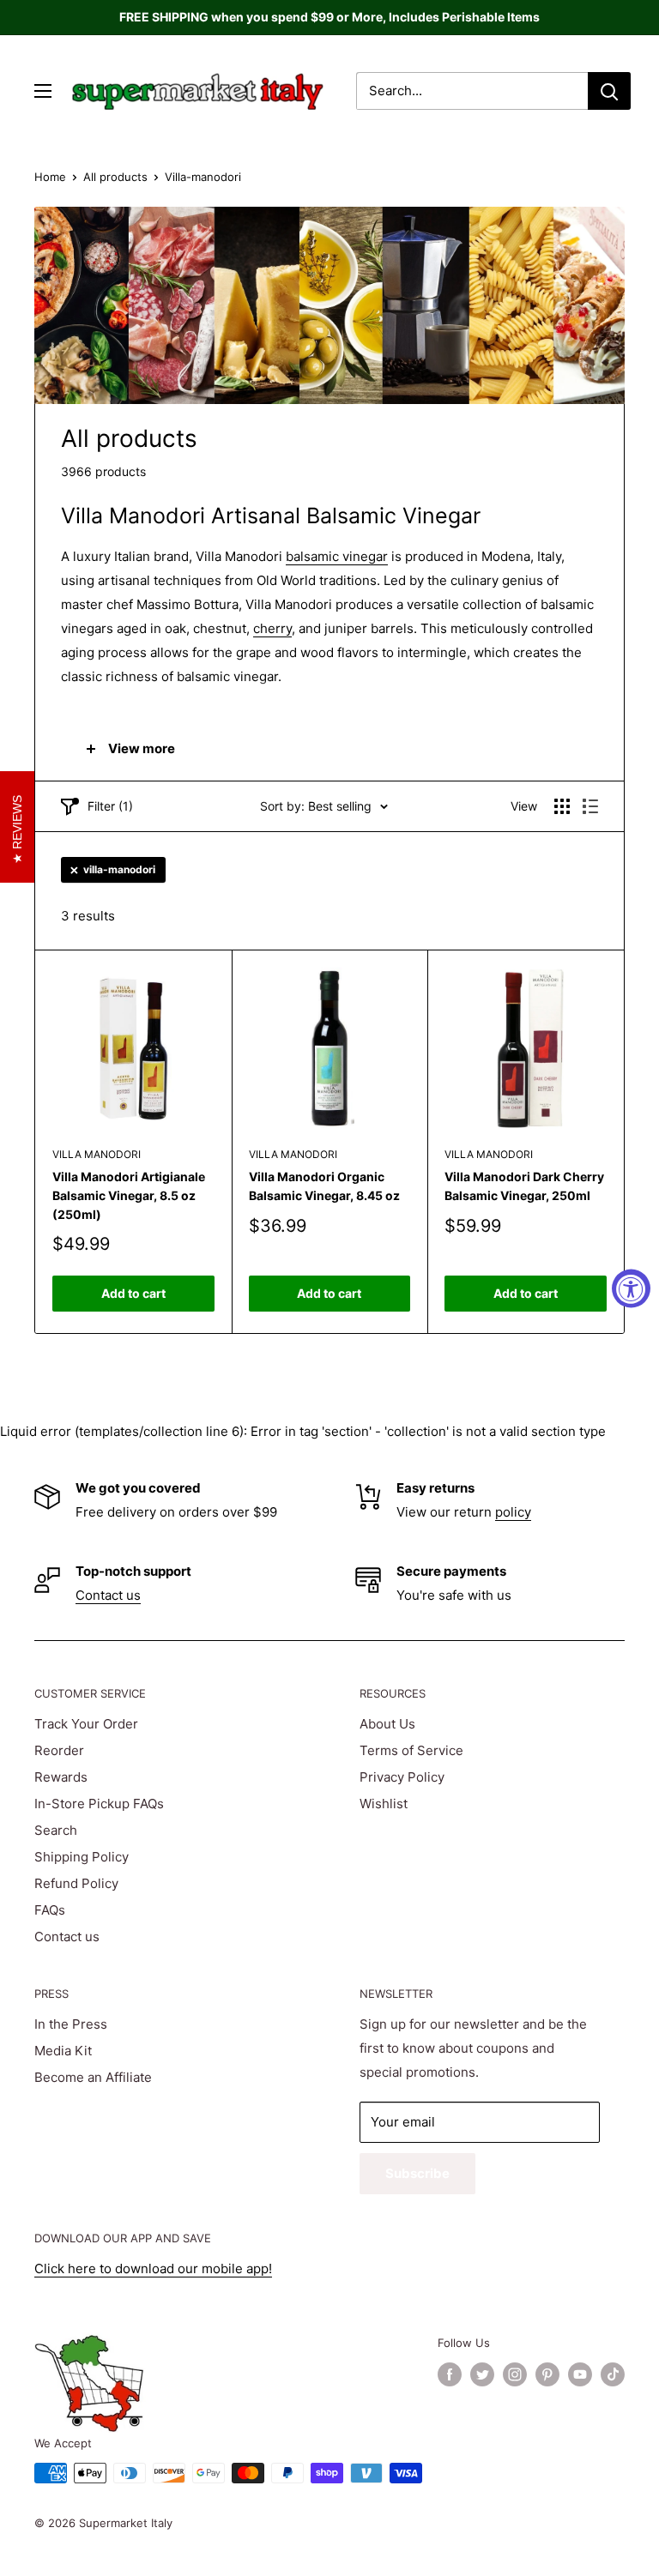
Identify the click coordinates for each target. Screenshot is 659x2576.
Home (50, 177)
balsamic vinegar (337, 556)
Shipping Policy (82, 1857)
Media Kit (63, 2051)
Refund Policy (76, 1883)
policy (513, 1512)
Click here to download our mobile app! (153, 2268)
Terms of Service (411, 1750)
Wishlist (384, 1804)
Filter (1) (110, 806)
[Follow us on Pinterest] (547, 2374)
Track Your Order (86, 1724)
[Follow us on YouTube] (580, 2374)
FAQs (50, 1910)
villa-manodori (119, 869)
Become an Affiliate (93, 2077)
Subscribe (417, 2173)
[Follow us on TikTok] (613, 2374)
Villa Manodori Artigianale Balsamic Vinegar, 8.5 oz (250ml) (129, 1195)
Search (56, 1830)
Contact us (108, 1595)
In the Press (71, 2024)
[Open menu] (43, 91)
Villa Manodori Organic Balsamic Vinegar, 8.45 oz (324, 1186)
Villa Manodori (97, 1154)
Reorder (59, 1750)
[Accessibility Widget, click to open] (631, 1288)
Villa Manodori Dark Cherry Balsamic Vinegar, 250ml (524, 1186)
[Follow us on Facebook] (450, 2374)
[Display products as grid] (562, 806)
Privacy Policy (402, 1777)
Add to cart (133, 1293)
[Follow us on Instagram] (515, 2374)
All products (115, 177)
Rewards (61, 1777)
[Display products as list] (590, 806)
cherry (272, 628)
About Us (387, 1724)
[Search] (609, 91)
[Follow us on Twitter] (482, 2374)
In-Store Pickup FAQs (99, 1804)
